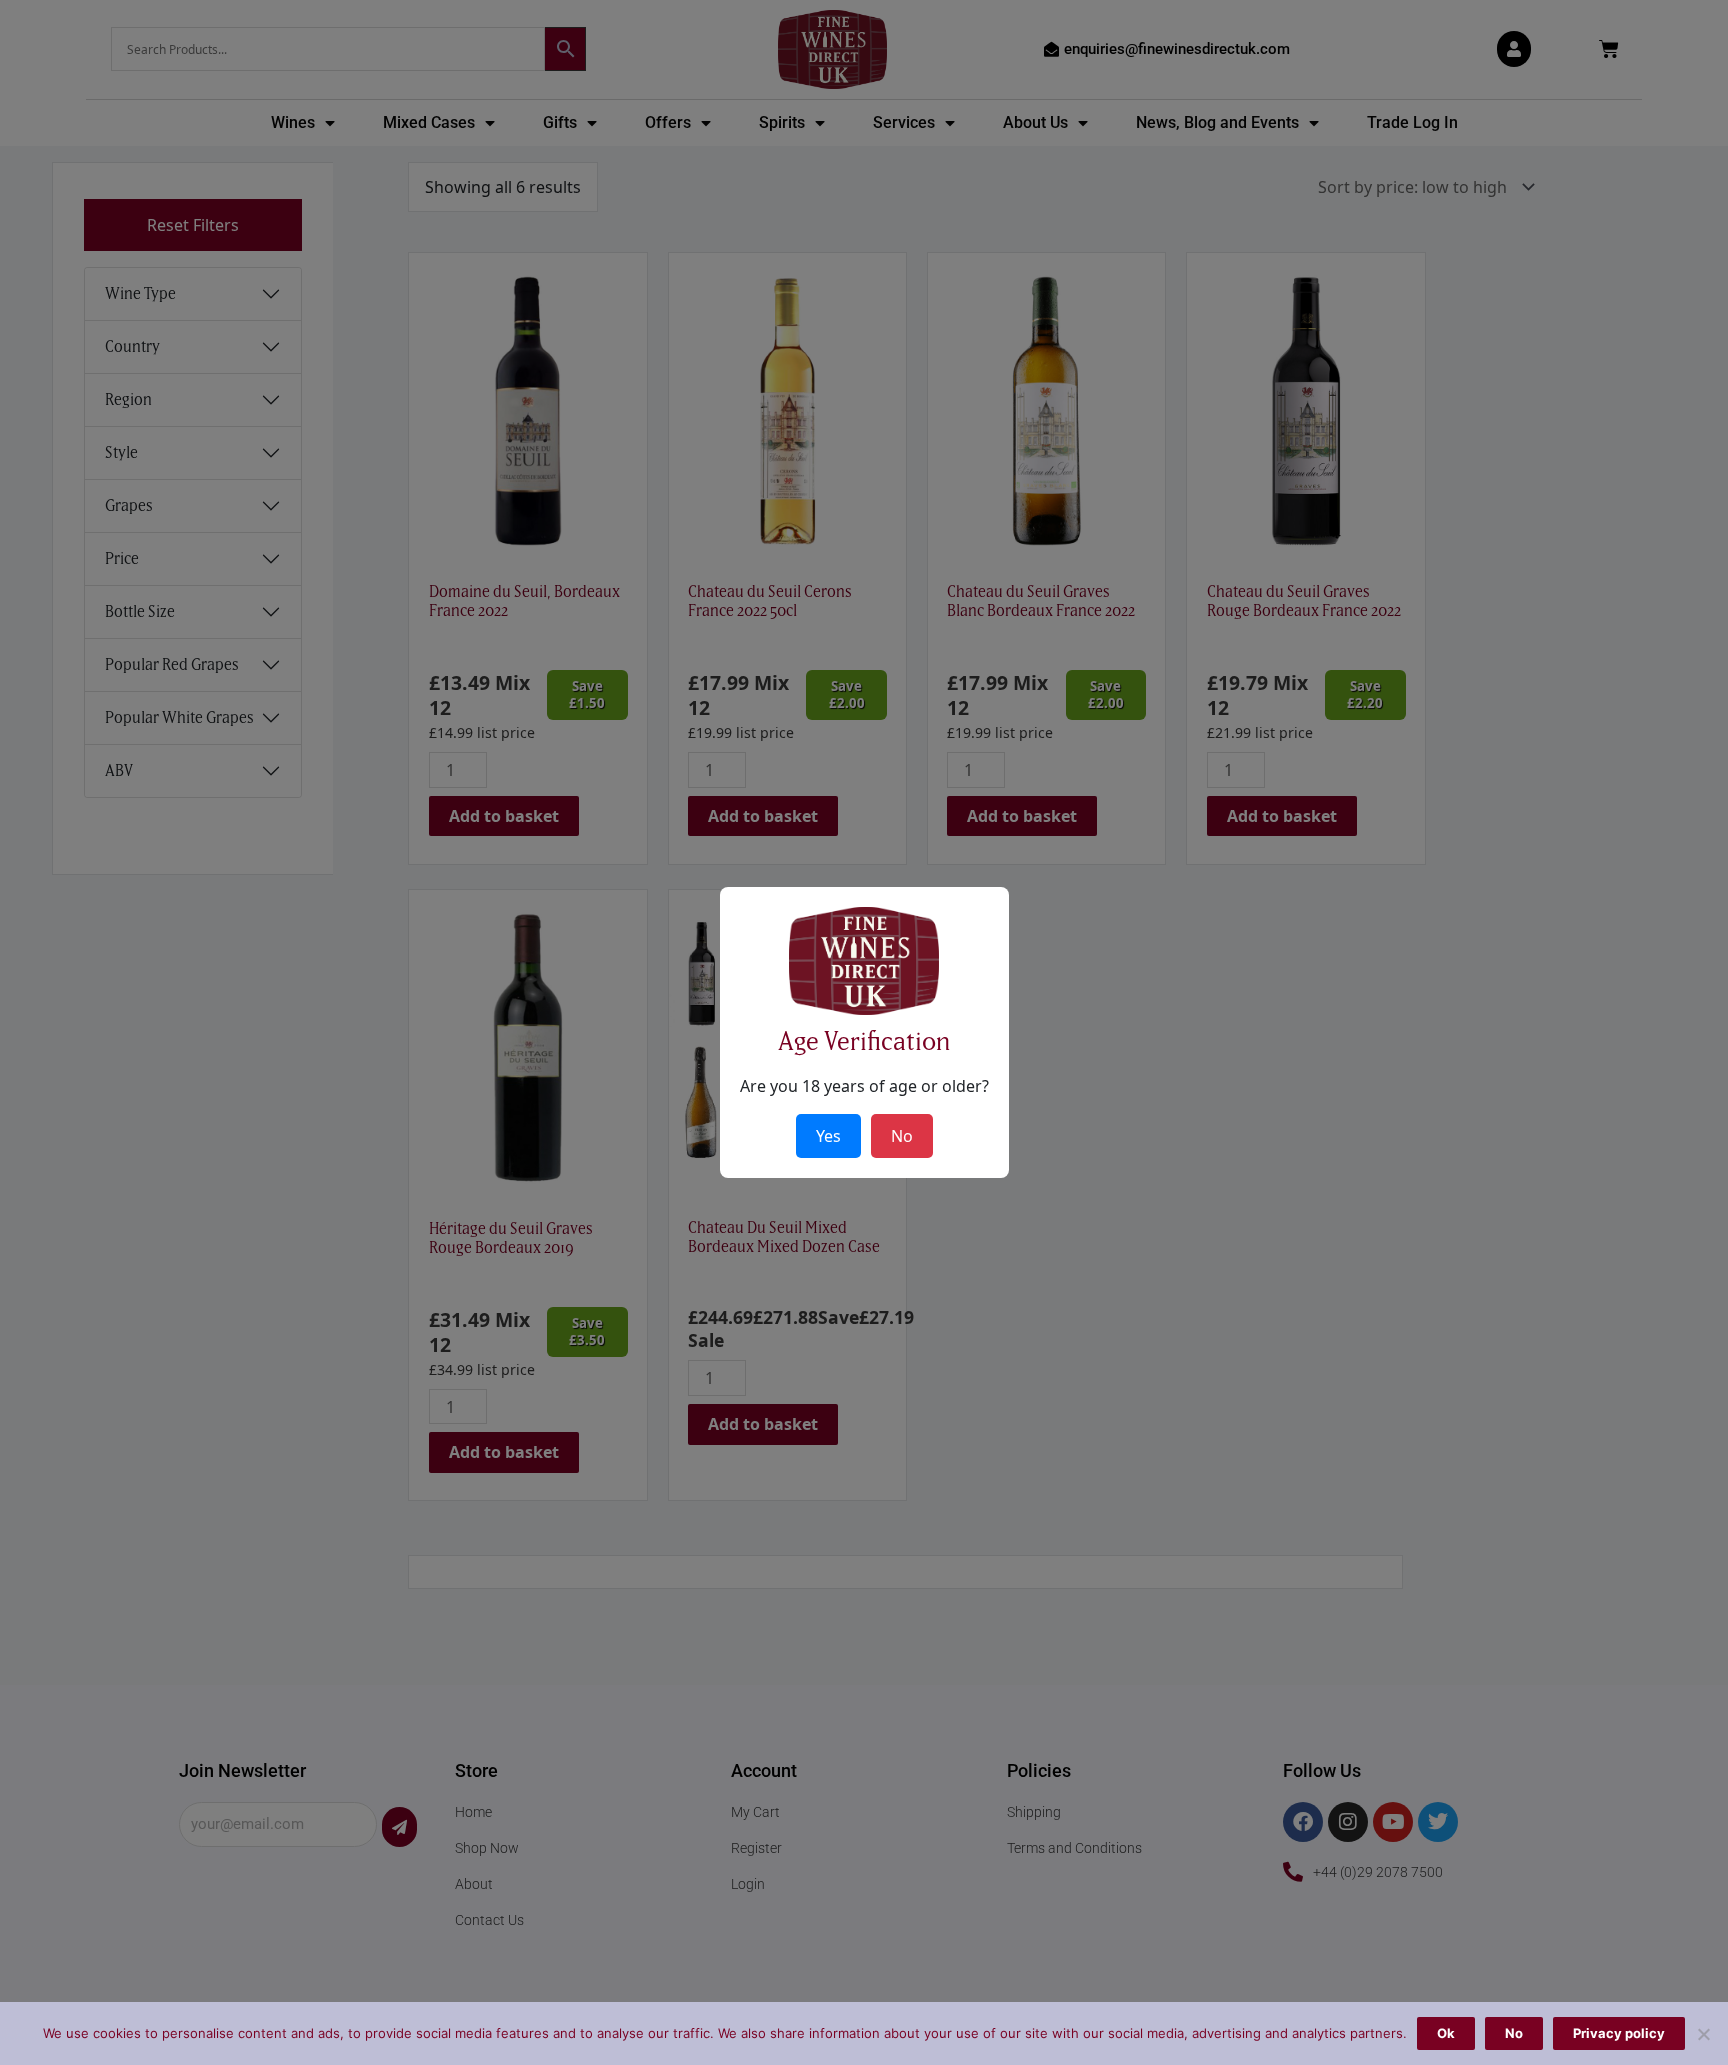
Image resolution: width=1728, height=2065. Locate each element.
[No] (1703, 2034)
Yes (828, 1136)
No (1514, 2033)
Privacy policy (1619, 2033)
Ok (1446, 2033)
